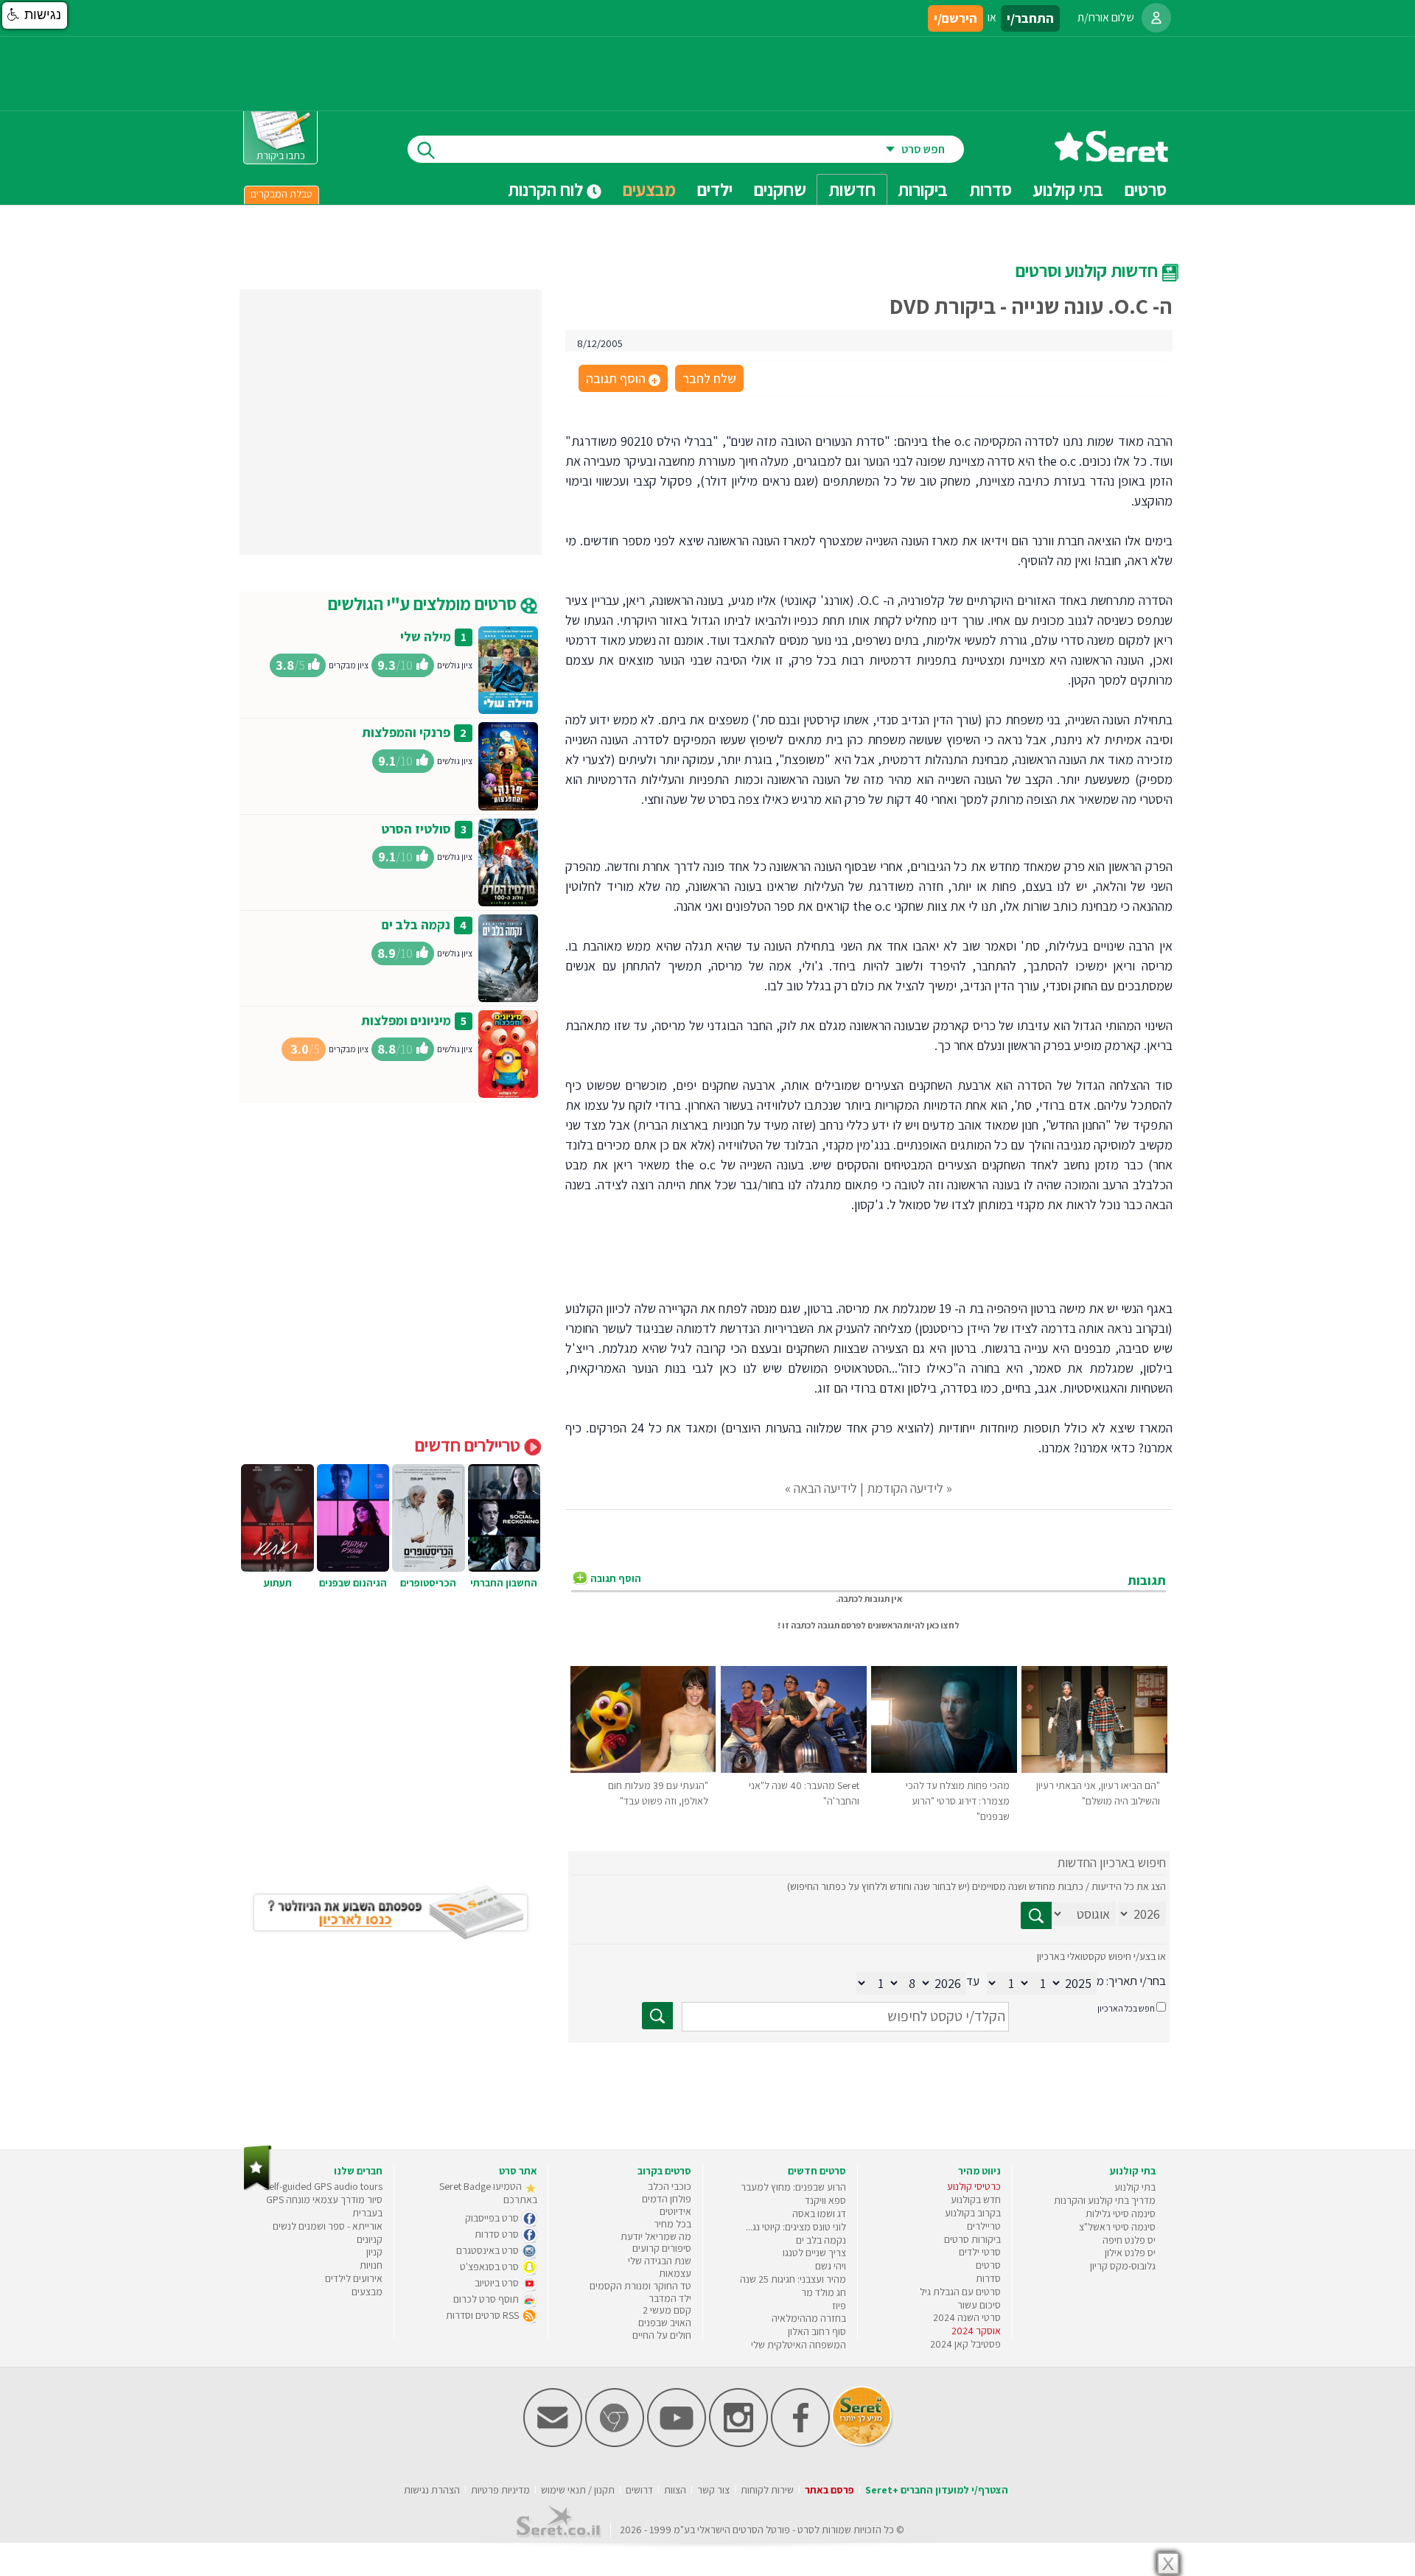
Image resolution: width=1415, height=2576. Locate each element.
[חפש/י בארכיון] (657, 2016)
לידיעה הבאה (825, 1488)
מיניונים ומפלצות (406, 1020)
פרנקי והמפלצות (406, 732)
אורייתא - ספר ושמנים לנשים (328, 2226)
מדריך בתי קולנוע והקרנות (1105, 2200)
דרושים (639, 2490)
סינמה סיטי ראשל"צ (1117, 2227)
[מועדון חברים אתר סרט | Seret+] (553, 2444)
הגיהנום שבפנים (353, 1583)
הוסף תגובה (622, 379)
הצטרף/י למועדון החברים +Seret (937, 2490)
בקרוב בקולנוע (973, 2213)
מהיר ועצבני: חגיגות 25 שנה (793, 2279)
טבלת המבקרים (282, 194)
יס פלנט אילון (1130, 2253)
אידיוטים (675, 2211)
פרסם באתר (829, 2490)
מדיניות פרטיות (500, 2490)
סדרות (988, 2278)
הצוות (675, 2490)
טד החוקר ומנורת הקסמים (640, 2286)
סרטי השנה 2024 (967, 2317)
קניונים (370, 2239)
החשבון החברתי (504, 1583)
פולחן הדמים (667, 2199)
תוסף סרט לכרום (487, 2299)
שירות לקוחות (767, 2490)
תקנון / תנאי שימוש (578, 2490)
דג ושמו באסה (819, 2213)
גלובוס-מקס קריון (1123, 2266)
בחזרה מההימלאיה (809, 2318)
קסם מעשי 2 (667, 2310)
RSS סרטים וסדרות (483, 2315)
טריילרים (984, 2226)
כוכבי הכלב (670, 2186)
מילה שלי (426, 636)
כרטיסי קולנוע (974, 2186)
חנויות (371, 2265)
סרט (806, 2530)
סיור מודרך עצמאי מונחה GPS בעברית (324, 2206)
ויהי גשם (831, 2266)
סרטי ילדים (980, 2252)
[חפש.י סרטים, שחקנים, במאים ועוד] (423, 149)
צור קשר (713, 2490)
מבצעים (649, 189)
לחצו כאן (943, 1625)
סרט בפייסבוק (493, 2218)
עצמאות (675, 2273)
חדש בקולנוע (976, 2199)
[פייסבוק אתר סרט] (800, 2444)
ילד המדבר (670, 2298)
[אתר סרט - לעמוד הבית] (258, 2187)
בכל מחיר (672, 2224)
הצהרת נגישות (432, 2490)
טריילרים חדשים (469, 1445)
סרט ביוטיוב (498, 2283)
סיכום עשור (979, 2305)
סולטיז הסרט (416, 829)
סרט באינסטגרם (489, 2250)
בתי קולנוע (1135, 2187)
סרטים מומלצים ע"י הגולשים (424, 603)
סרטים (988, 2265)
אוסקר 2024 (976, 2331)
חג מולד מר (824, 2292)
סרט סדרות (498, 2234)
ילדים (715, 189)
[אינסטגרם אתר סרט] (738, 2444)
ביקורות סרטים (972, 2239)
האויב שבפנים (665, 2323)
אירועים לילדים (354, 2278)
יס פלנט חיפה (1129, 2240)
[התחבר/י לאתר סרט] (1156, 18)
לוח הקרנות (547, 189)
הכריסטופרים (428, 1583)
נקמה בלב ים (416, 924)
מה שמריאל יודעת (656, 2236)
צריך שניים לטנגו (814, 2253)
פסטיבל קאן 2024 (965, 2344)
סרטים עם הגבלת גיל (960, 2292)
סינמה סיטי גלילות (1121, 2213)
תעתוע (278, 1583)
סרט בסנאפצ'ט (490, 2267)
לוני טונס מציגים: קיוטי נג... (796, 2227)
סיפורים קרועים (662, 2248)
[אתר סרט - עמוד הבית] (1111, 157)
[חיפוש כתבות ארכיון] (1036, 1915)
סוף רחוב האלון (817, 2331)
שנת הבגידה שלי (660, 2261)
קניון (374, 2252)
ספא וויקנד (825, 2200)
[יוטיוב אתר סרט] (677, 2444)
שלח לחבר (709, 378)
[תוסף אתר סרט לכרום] (615, 2444)
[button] (35, 15)
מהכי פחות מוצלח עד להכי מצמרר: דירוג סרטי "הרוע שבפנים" (958, 1801)
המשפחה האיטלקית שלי (799, 2345)
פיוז (839, 2306)
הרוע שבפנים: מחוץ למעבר (793, 2187)
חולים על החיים (662, 2335)
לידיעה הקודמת (905, 1488)
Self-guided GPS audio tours (323, 2186)
